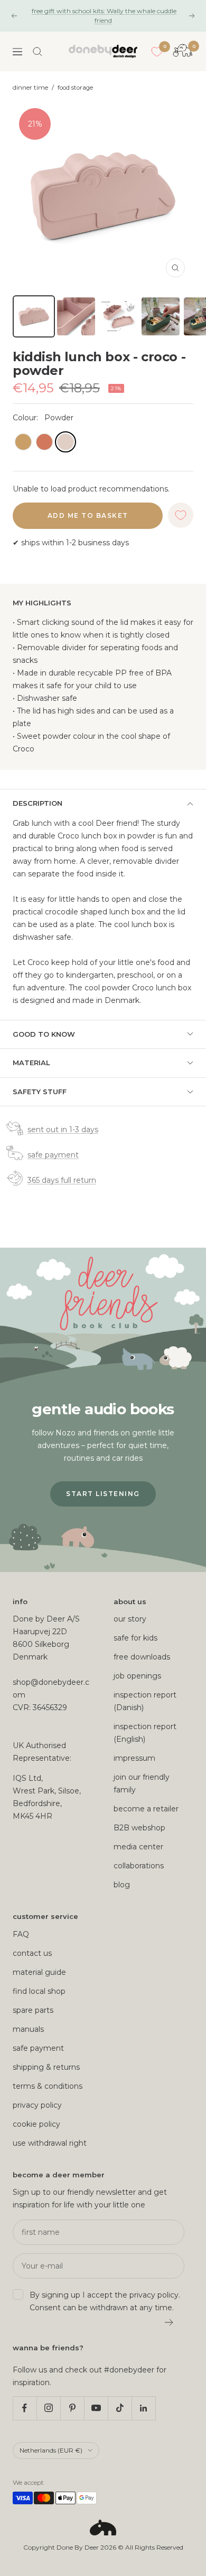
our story (130, 1619)
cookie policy (36, 2124)
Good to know (44, 1034)
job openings (137, 1676)
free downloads (142, 1657)
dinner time (30, 88)
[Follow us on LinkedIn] (143, 2408)
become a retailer (146, 1809)
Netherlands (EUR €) (51, 2450)
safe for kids (135, 1638)
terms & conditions (48, 2086)
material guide (39, 1972)
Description (38, 803)
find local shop (39, 1991)
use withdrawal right (50, 2143)
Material (31, 1063)
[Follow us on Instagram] (48, 2408)
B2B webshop (139, 1828)
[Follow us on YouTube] (96, 2408)
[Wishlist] (157, 52)
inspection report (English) (145, 1733)
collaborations (139, 1866)
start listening (103, 1494)
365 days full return (62, 1180)
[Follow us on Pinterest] (72, 2408)
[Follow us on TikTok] (120, 2408)
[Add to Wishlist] (181, 515)
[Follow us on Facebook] (25, 2408)
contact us (32, 1953)
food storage (75, 88)
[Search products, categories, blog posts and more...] (38, 52)
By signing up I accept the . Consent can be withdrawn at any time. (105, 2301)
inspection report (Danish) (145, 1701)
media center (138, 1847)
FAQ (21, 1934)
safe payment (53, 1155)
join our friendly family (142, 1783)
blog (122, 1885)
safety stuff (40, 1092)
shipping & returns (46, 2067)
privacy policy (37, 2105)
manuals (28, 2029)
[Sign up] (169, 2322)
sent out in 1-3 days (63, 1130)
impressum (134, 1758)
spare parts (33, 2010)
